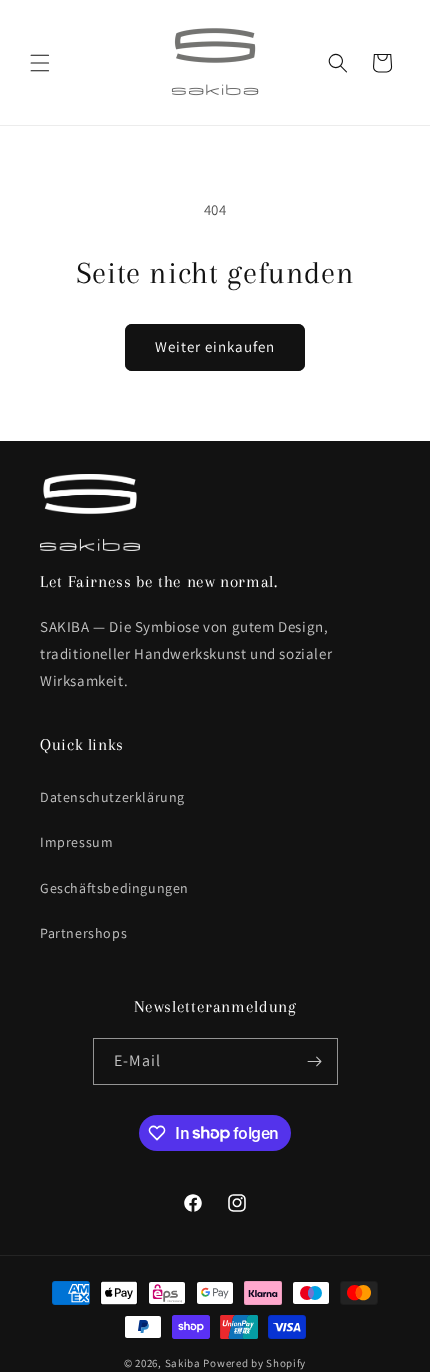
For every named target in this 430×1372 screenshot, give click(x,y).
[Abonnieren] (315, 1061)
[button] (40, 63)
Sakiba (183, 1363)
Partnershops (83, 933)
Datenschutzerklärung (112, 797)
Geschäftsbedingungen (114, 888)
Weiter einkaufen (215, 346)
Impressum (76, 842)
